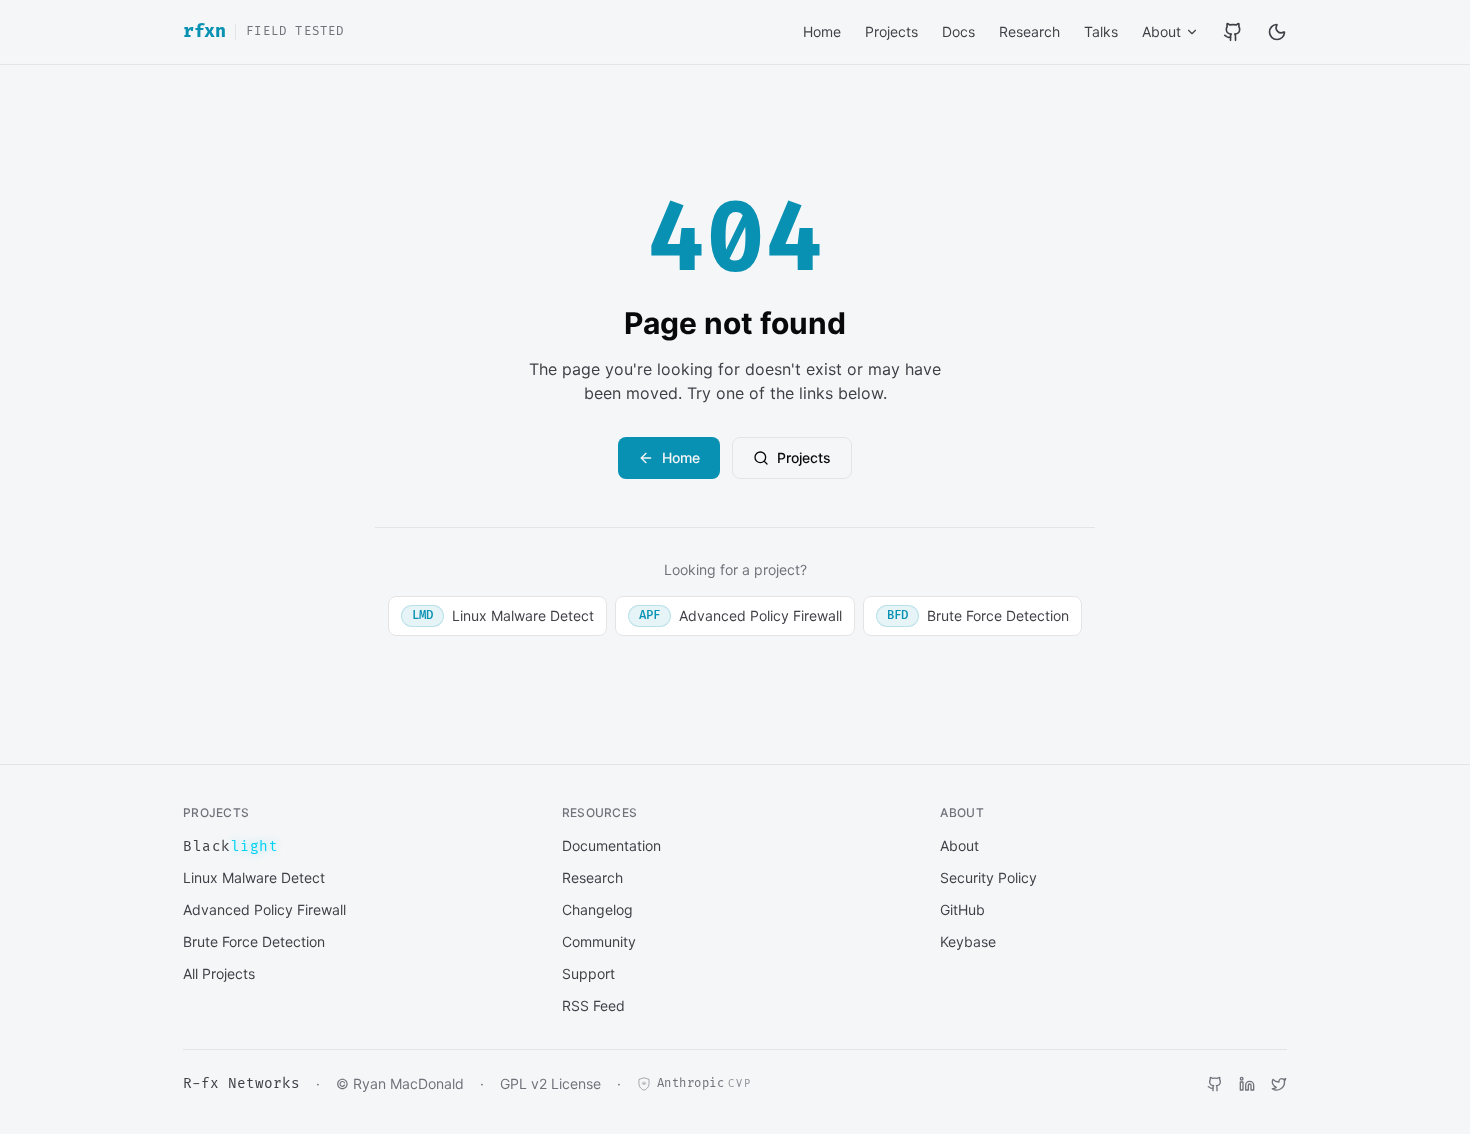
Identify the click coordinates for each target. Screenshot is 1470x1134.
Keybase (968, 941)
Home (822, 31)
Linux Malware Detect (503, 615)
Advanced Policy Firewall (740, 615)
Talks (1101, 31)
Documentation (611, 845)
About (1161, 31)
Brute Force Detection (978, 615)
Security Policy (988, 877)
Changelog (597, 909)
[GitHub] (1233, 32)
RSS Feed (593, 1005)
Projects (891, 31)
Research (1029, 31)
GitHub (962, 909)
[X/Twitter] (1279, 1084)
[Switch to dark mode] (1277, 32)
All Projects (219, 973)
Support (588, 973)
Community (599, 941)
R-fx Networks (241, 1083)
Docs (958, 31)
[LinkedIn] (1247, 1084)
